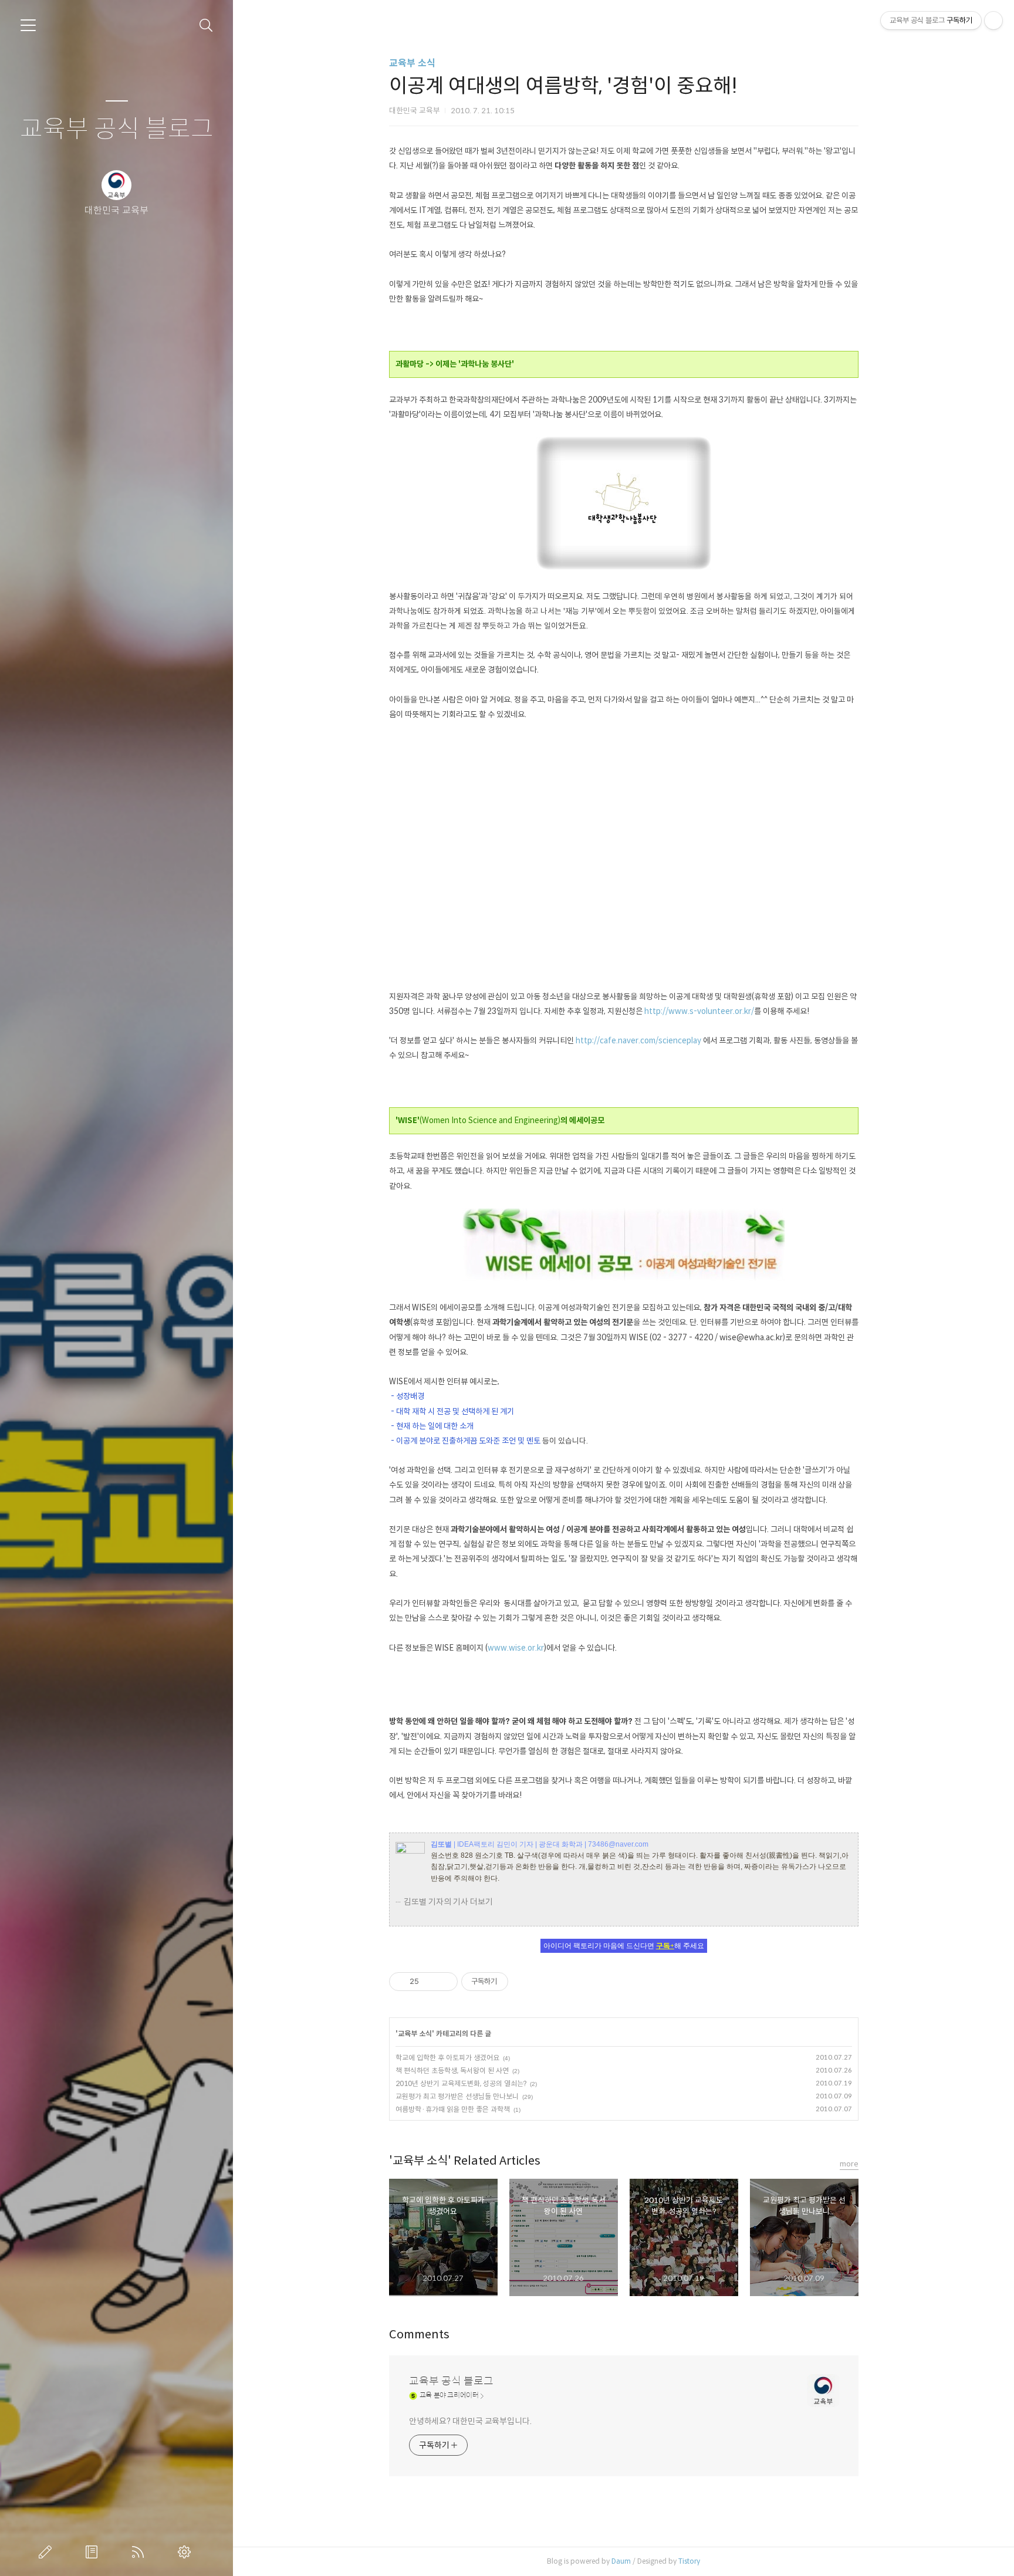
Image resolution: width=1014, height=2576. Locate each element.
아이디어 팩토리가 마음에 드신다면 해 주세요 (624, 1946)
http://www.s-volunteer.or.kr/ (699, 1011)
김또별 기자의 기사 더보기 (448, 1902)
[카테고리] (28, 25)
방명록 (94, 2552)
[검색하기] (206, 26)
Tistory (689, 2561)
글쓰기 (48, 2552)
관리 (187, 2552)
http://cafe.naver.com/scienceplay (638, 1041)
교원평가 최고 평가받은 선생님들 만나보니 (457, 2096)
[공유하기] (430, 1982)
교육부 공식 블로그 (117, 129)
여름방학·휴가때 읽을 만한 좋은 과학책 (453, 2109)
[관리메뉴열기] (993, 21)
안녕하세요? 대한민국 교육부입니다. (470, 2421)
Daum (621, 2561)
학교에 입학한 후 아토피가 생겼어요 (447, 2058)
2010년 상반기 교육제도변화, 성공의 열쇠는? (461, 2083)
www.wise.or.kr (516, 1648)
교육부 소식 (412, 63)
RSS (140, 2552)
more (849, 2164)
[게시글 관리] (445, 1982)
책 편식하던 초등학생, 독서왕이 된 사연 (452, 2070)
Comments (419, 2335)
